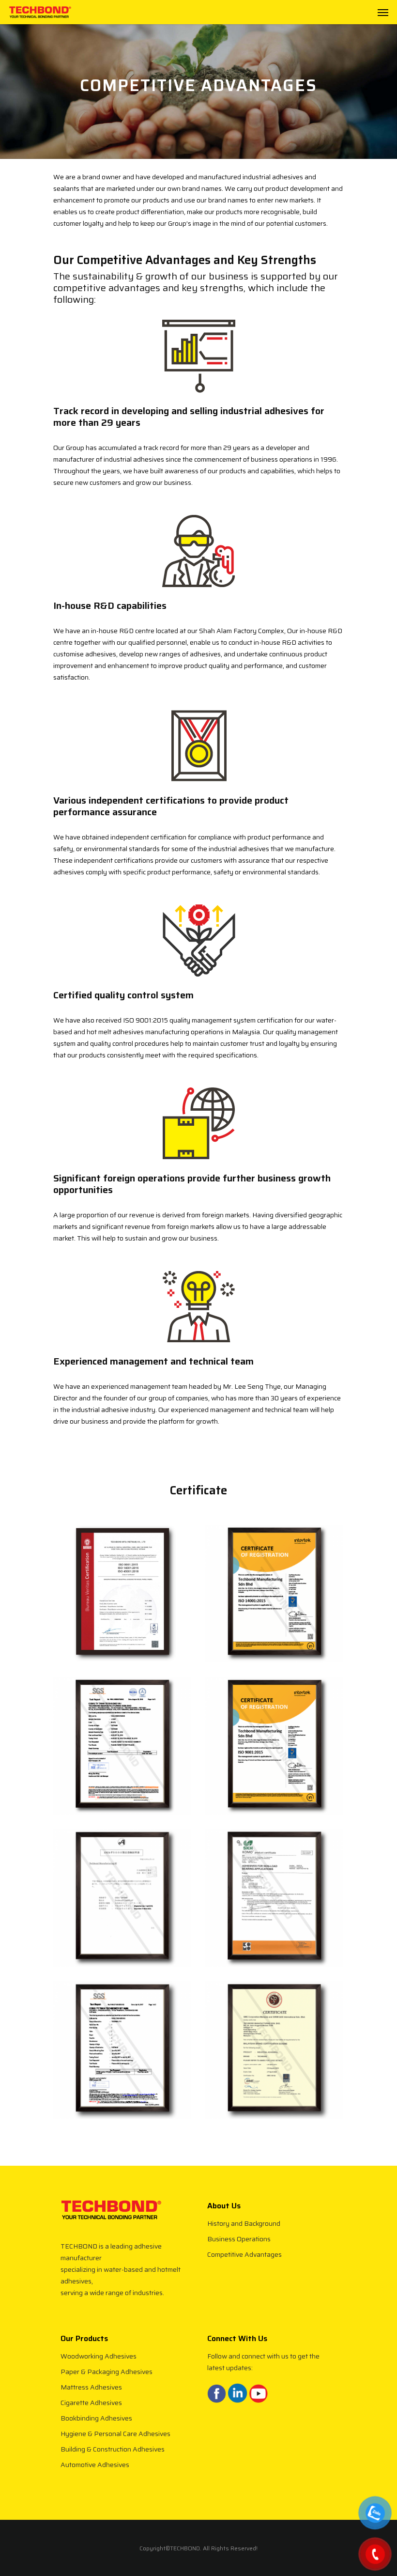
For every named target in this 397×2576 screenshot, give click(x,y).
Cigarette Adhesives (91, 2403)
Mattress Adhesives (91, 2387)
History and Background (244, 2223)
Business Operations (239, 2239)
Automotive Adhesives (95, 2465)
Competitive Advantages (244, 2254)
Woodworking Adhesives (99, 2356)
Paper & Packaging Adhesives (107, 2372)
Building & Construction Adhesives (113, 2449)
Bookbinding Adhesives (96, 2418)
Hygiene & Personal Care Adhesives (115, 2434)
